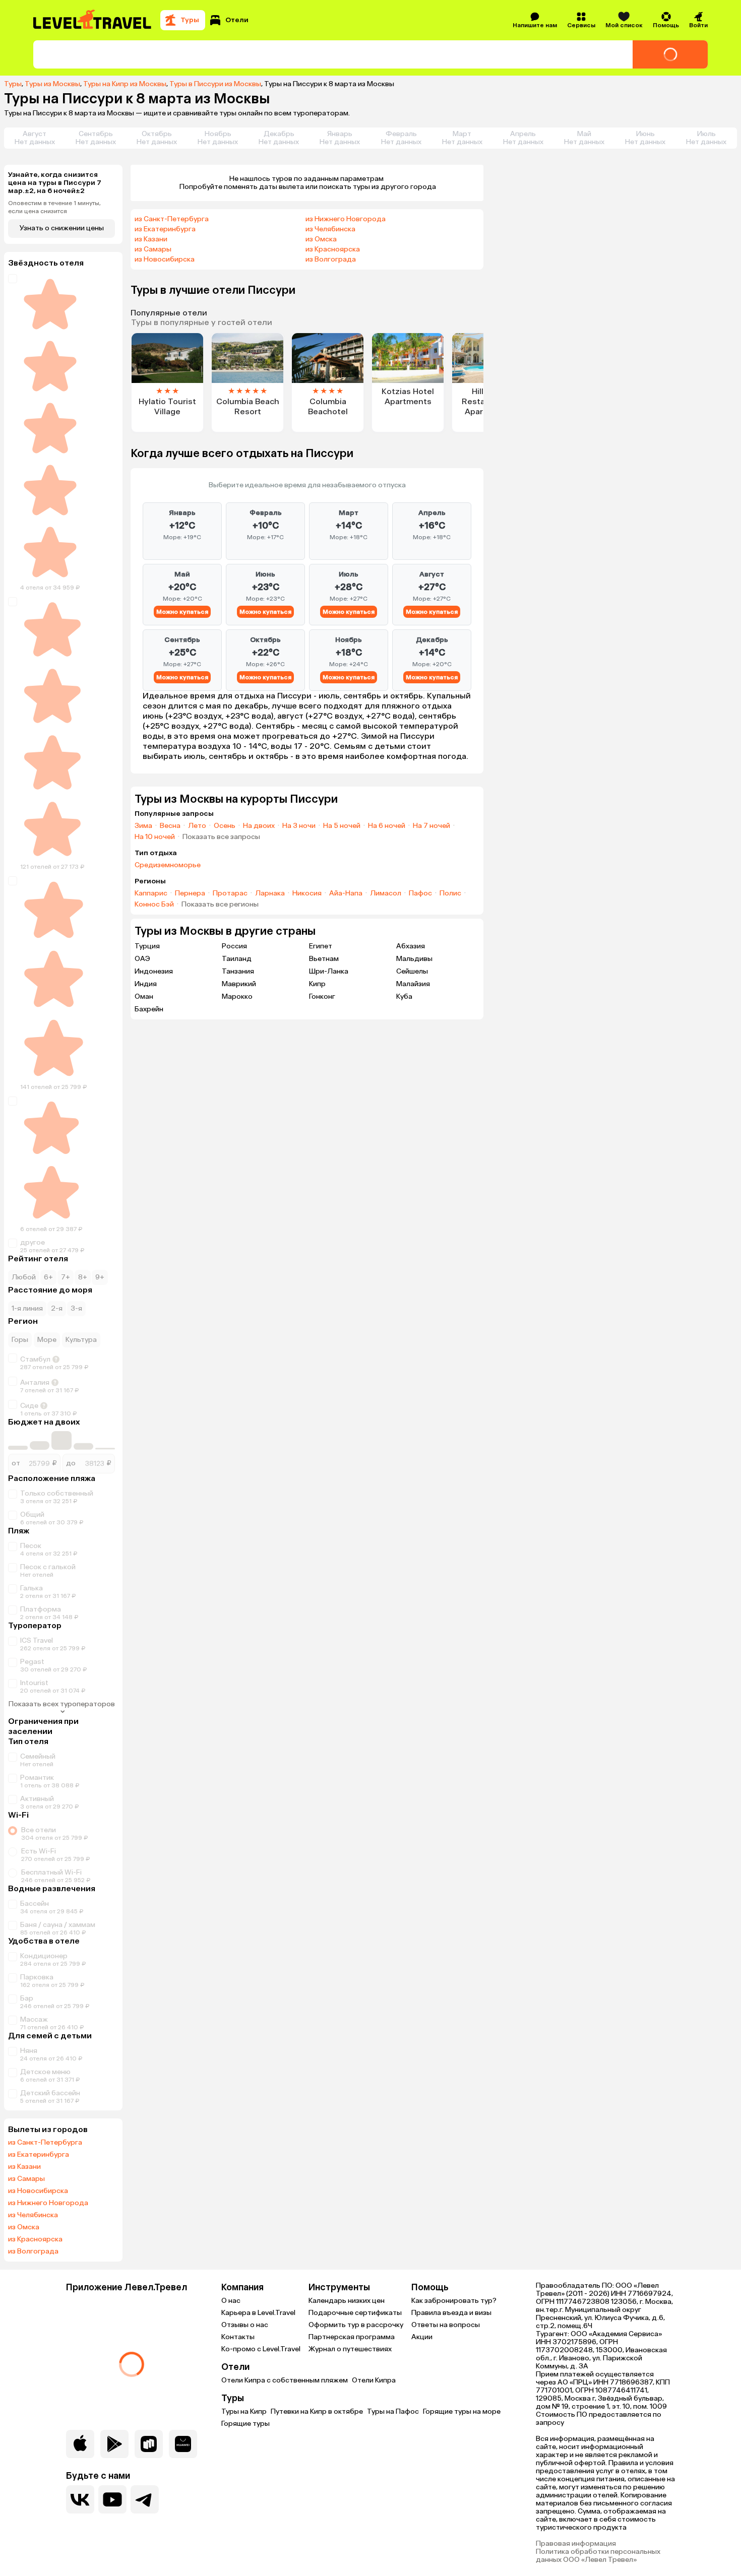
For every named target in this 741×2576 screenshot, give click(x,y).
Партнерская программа (352, 2337)
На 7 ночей (431, 826)
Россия (234, 946)
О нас (231, 2301)
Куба (404, 996)
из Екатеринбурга (39, 2155)
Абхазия (411, 946)
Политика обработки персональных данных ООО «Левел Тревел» (598, 2556)
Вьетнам (324, 959)
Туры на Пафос (393, 2411)
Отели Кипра (374, 2380)
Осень (225, 826)
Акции (422, 2337)
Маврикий (239, 984)
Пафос (420, 893)
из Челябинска (33, 2215)
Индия (146, 984)
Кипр (317, 984)
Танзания (238, 971)
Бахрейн (149, 1009)
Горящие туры (245, 2424)
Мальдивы (414, 959)
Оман (144, 996)
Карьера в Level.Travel (258, 2313)
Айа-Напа (346, 893)
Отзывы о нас (245, 2325)
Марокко (237, 996)
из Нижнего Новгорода (48, 2203)
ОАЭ (142, 959)
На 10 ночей (155, 837)
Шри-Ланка (329, 971)
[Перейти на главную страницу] (93, 20)
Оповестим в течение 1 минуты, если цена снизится (54, 207)
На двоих (259, 826)
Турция (147, 946)
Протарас (230, 893)
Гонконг (322, 996)
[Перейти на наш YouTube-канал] (112, 2499)
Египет (321, 946)
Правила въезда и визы (451, 2313)
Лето (197, 826)
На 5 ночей (342, 826)
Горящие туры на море (462, 2411)
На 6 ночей (387, 826)
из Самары (26, 2179)
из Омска (24, 2227)
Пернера (190, 893)
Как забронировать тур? (454, 2301)
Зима (143, 826)
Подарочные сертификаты (355, 2313)
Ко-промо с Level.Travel (261, 2349)
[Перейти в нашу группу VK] (80, 2499)
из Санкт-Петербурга (45, 2143)
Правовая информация (576, 2544)
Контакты (238, 2337)
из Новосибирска (38, 2191)
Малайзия (413, 984)
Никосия (307, 893)
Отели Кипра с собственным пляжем (285, 2380)
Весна (170, 826)
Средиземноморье (168, 865)
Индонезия (154, 971)
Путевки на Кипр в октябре (317, 2411)
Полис (450, 893)
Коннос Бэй (154, 905)
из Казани (24, 2167)
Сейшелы (412, 971)
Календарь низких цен (347, 2301)
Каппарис (151, 893)
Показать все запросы (221, 837)
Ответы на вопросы (446, 2325)
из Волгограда (33, 2251)
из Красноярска (35, 2239)
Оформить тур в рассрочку (356, 2325)
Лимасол (386, 893)
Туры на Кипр (244, 2411)
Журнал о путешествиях (350, 2349)
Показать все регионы (220, 905)
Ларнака (270, 893)
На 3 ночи (299, 826)
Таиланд (237, 959)
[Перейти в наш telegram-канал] (145, 2499)
